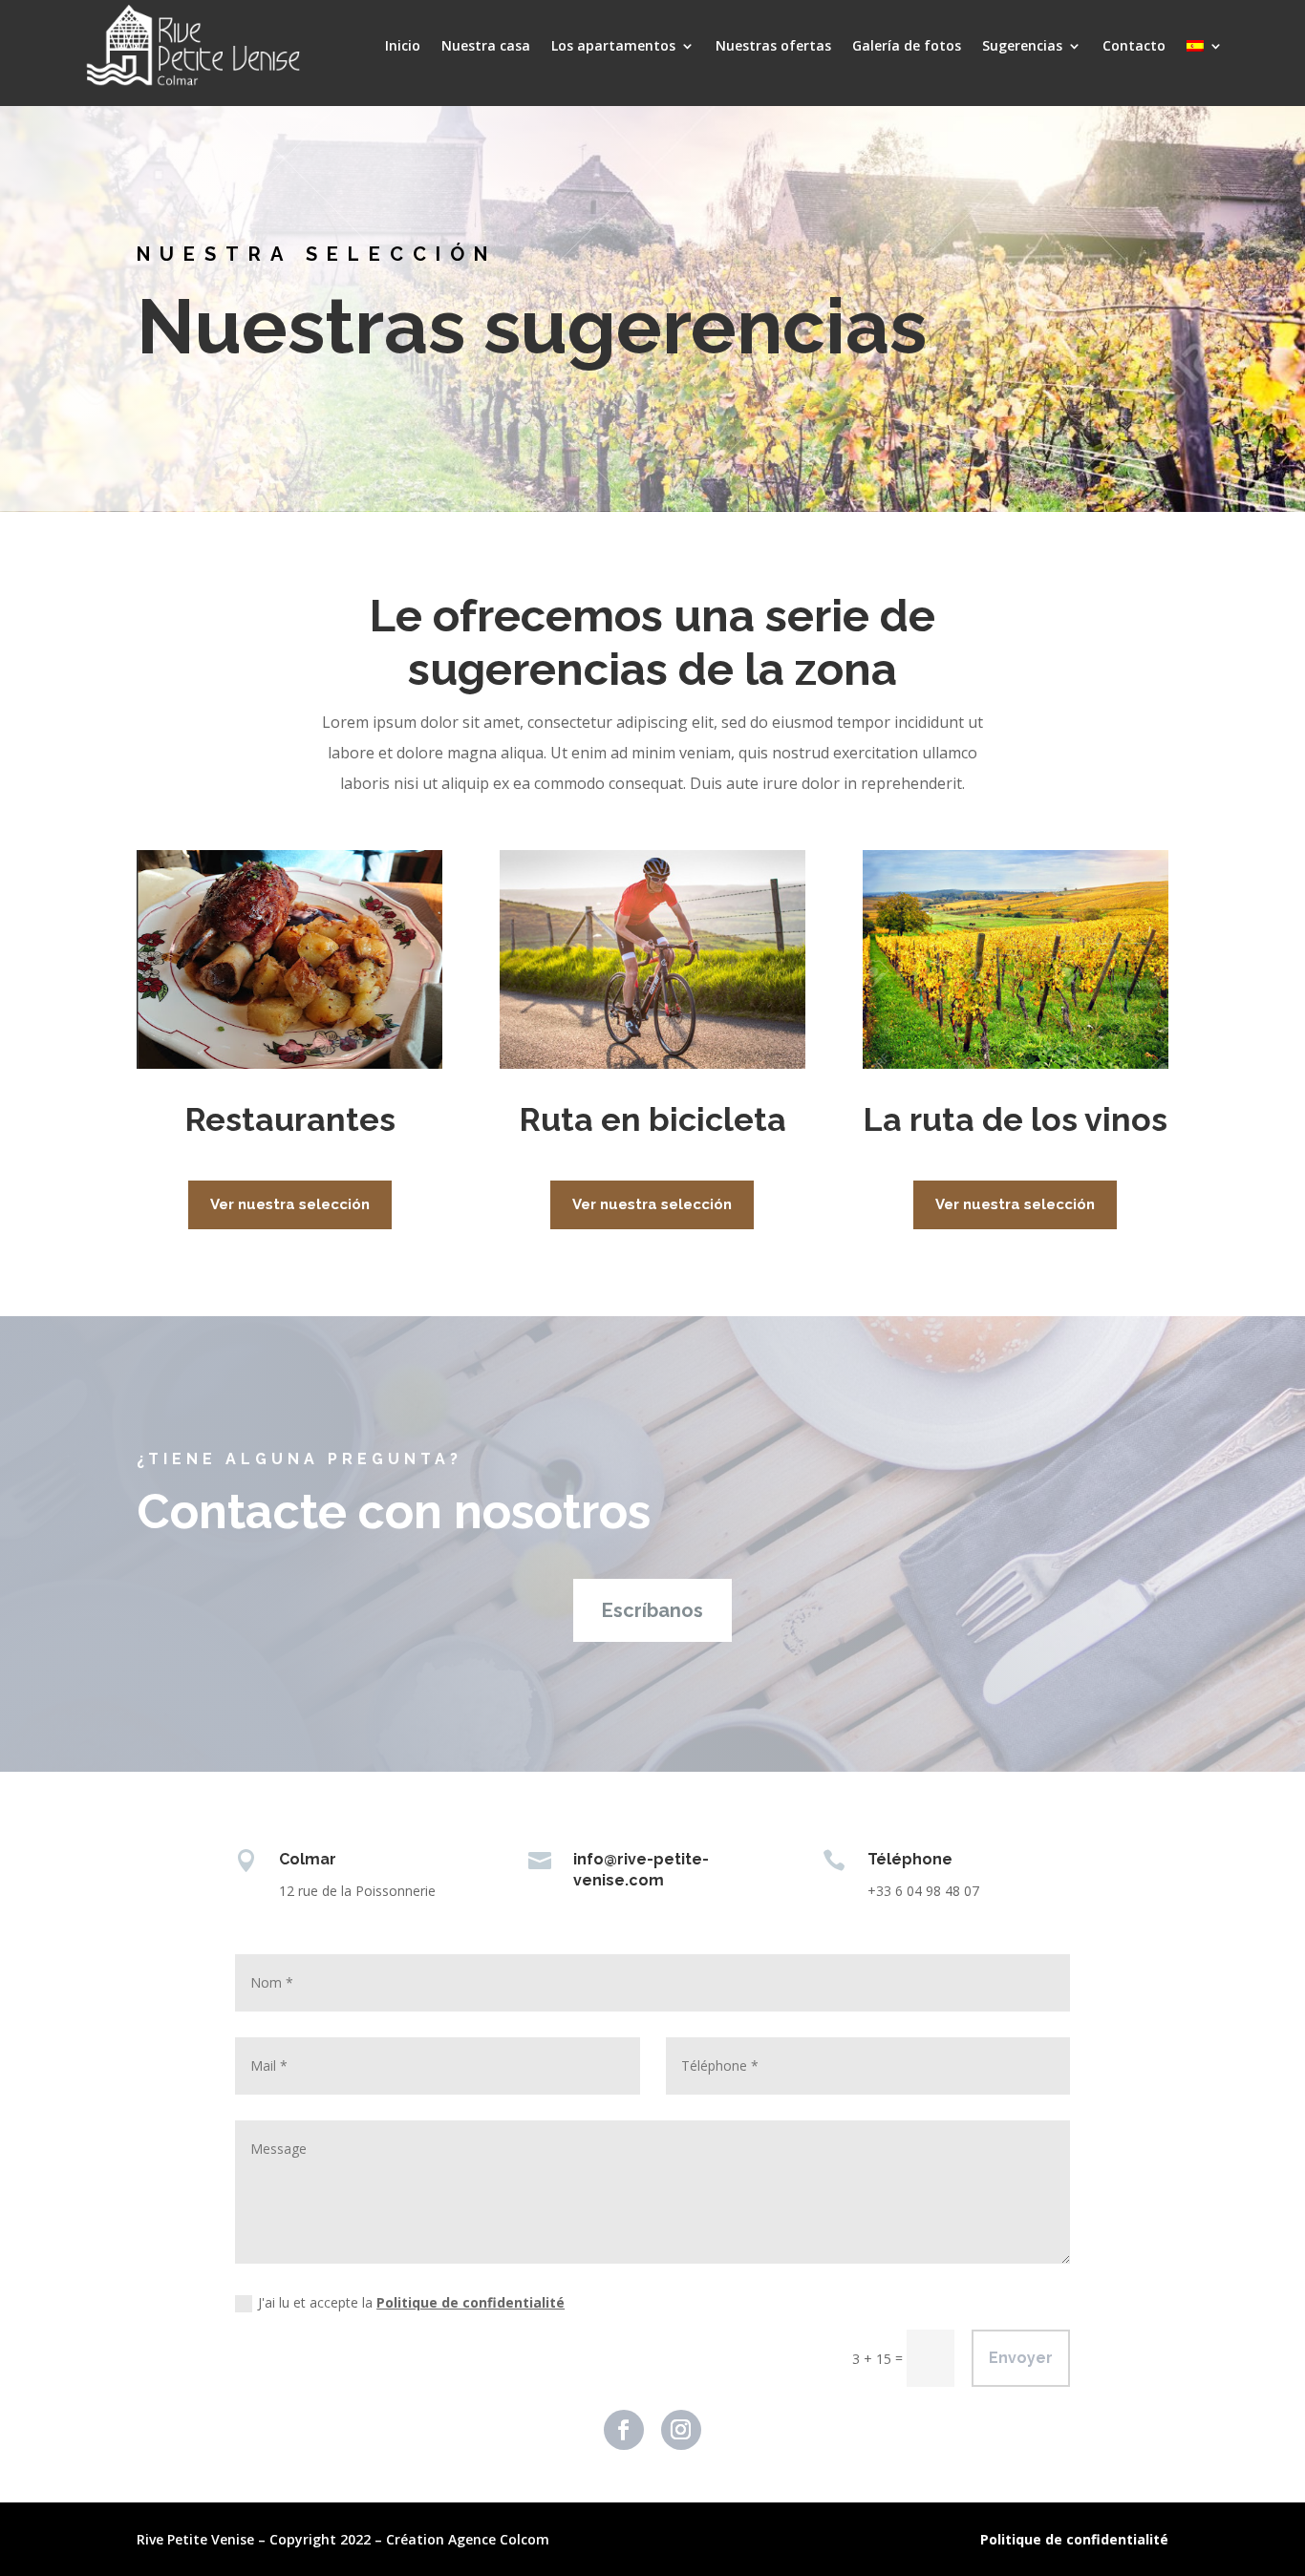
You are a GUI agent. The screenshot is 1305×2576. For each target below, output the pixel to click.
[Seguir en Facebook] (624, 2430)
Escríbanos (652, 1610)
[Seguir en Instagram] (681, 2430)
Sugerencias (1022, 45)
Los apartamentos (613, 45)
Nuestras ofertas (773, 45)
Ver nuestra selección (290, 1204)
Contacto (1134, 45)
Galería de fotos (907, 45)
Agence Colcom (499, 2539)
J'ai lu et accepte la (411, 2302)
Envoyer (1021, 2358)
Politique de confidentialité (471, 2302)
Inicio (403, 45)
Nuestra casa (486, 45)
